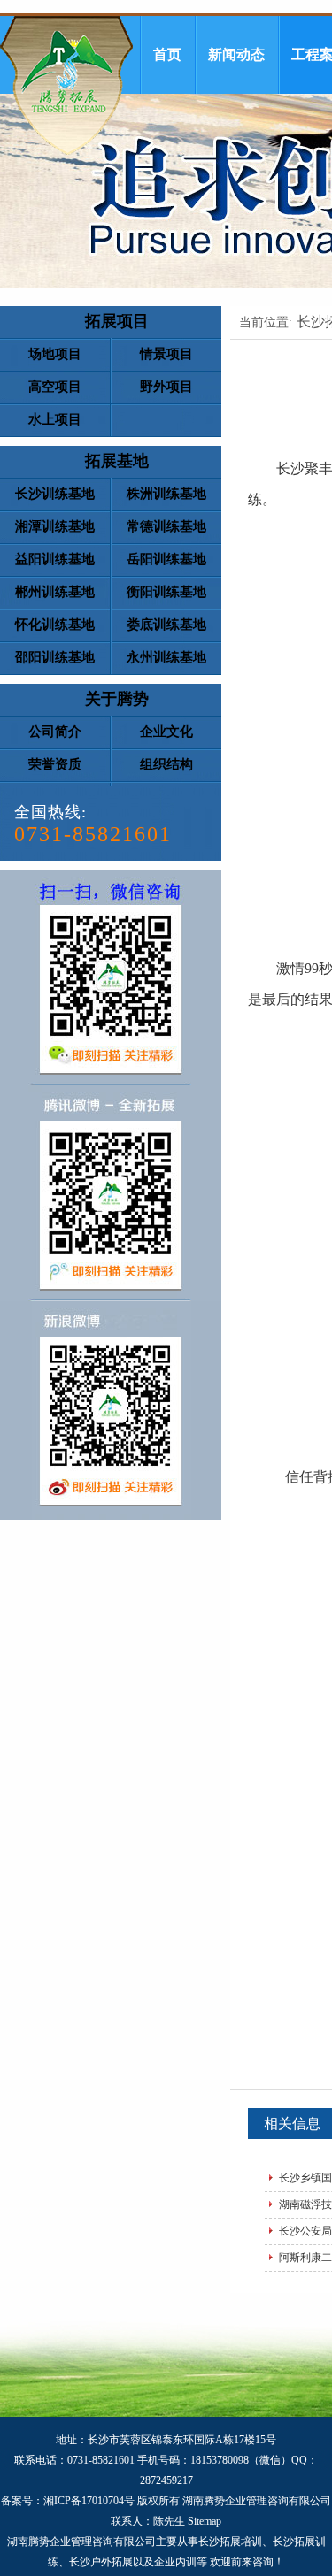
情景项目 (166, 354)
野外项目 (166, 387)
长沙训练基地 (55, 494)
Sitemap (205, 2521)
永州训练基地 (166, 657)
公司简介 (55, 732)
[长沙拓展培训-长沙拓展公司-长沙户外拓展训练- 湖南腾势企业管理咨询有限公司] (66, 85)
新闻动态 (236, 54)
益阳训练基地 (55, 559)
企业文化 (166, 732)
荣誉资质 (55, 764)
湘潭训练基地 (55, 526)
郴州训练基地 (55, 592)
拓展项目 (117, 321)
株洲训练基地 (166, 494)
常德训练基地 (166, 526)
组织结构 (166, 764)
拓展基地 (117, 461)
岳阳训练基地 (166, 559)
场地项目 (55, 354)
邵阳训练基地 (55, 657)
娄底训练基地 (166, 625)
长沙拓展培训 (230, 2541)
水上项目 (55, 419)
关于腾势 (117, 699)
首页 (167, 54)
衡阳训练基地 (166, 592)
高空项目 (55, 387)
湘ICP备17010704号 (89, 2501)
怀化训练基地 (55, 625)
